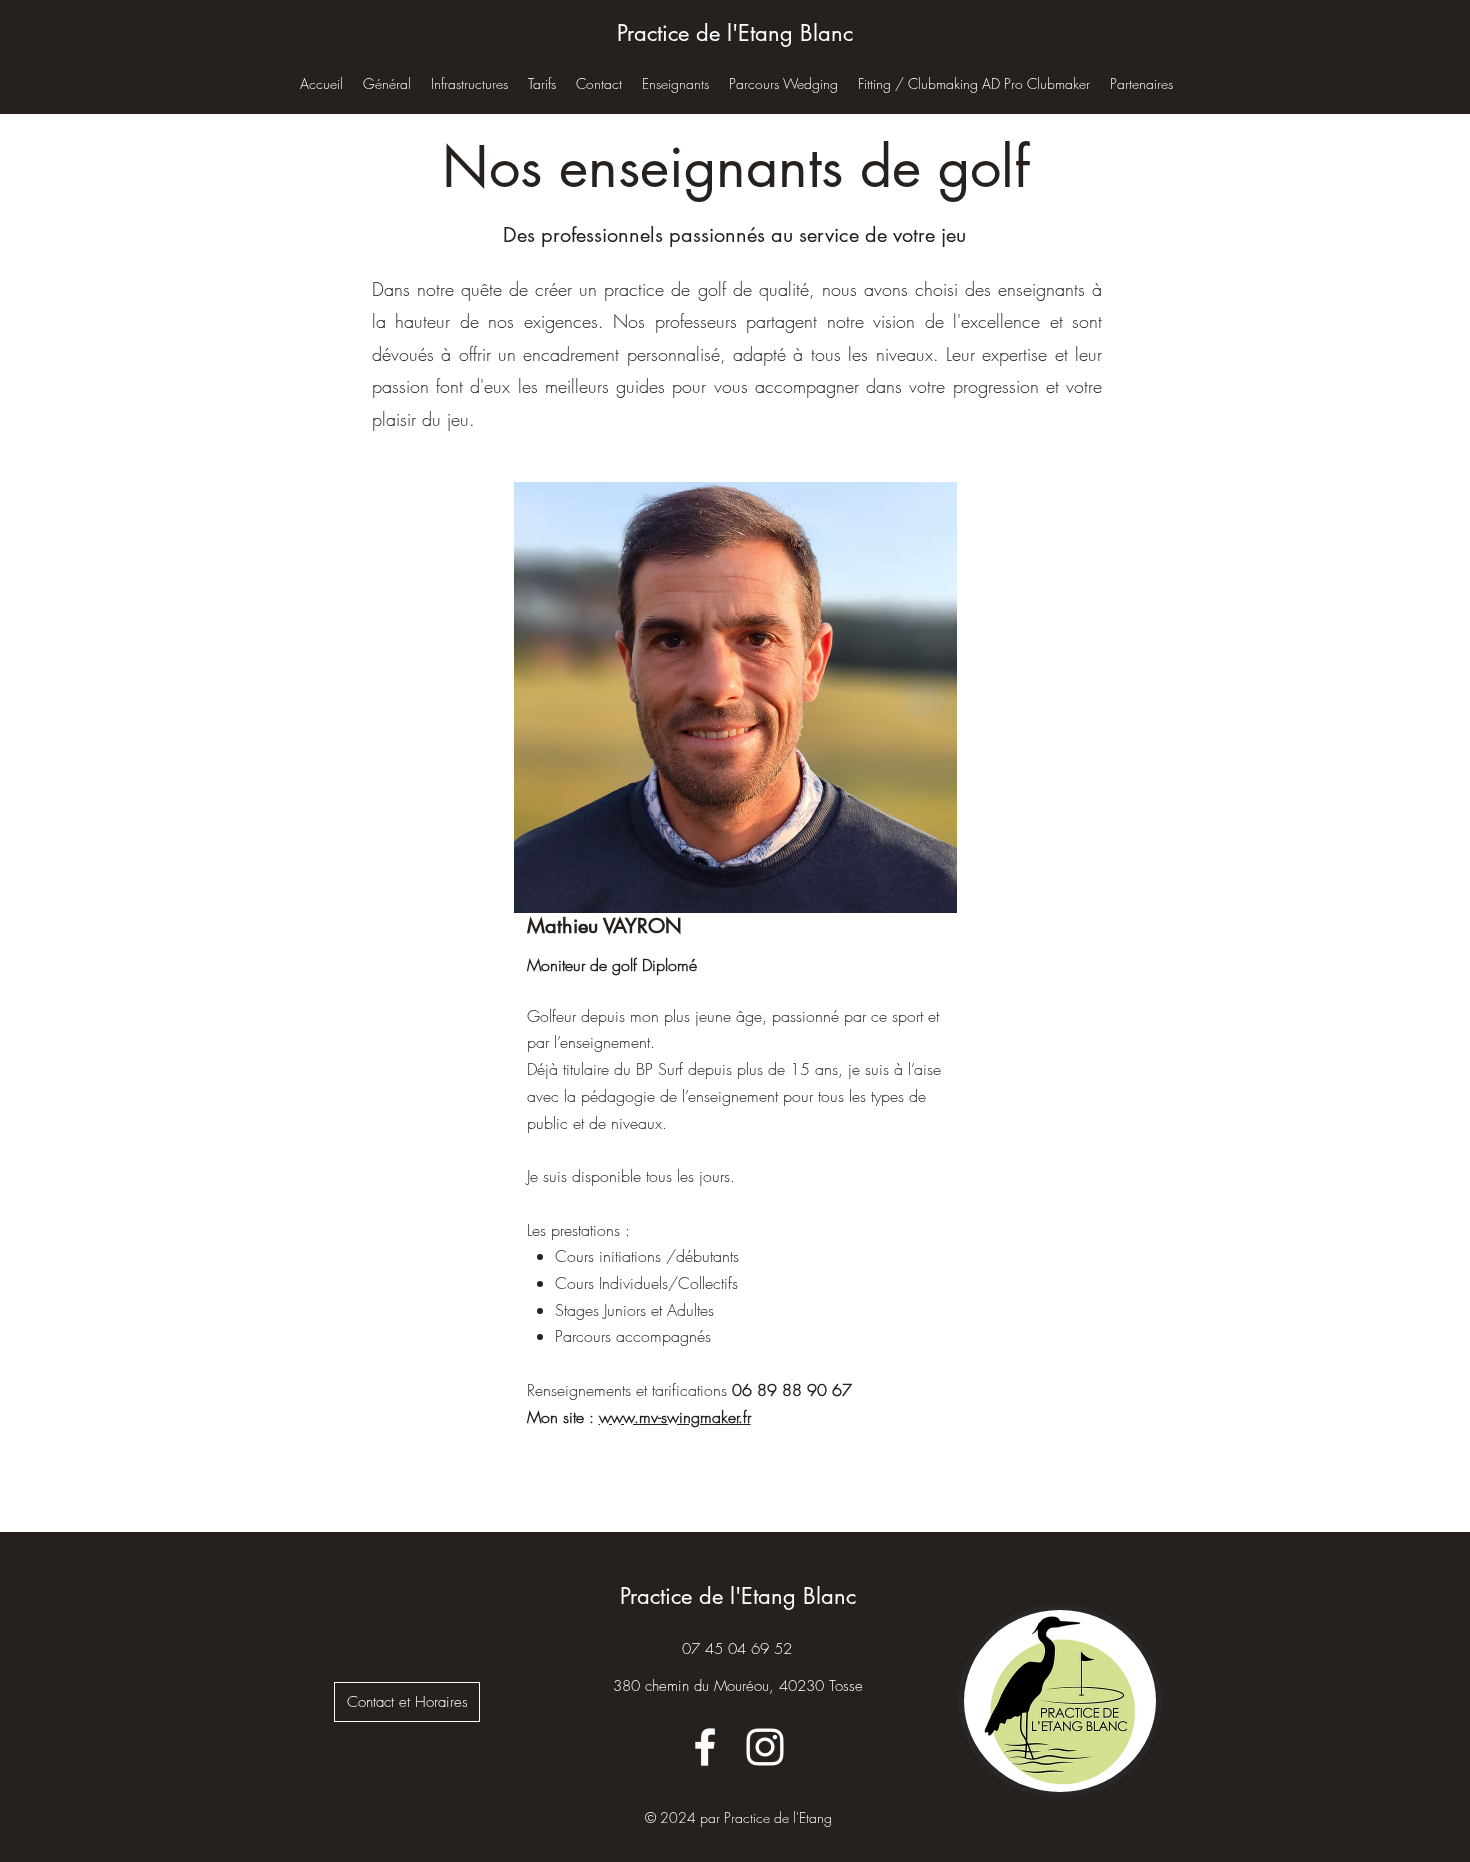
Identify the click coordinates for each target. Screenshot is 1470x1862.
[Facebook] (705, 1747)
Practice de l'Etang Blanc (735, 33)
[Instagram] (765, 1747)
